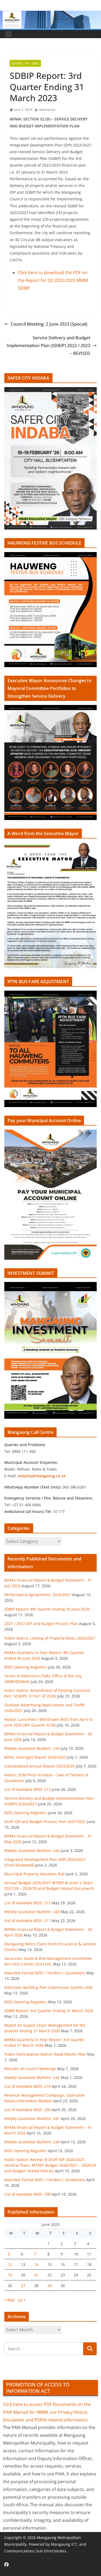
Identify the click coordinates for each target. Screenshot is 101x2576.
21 (36, 2275)
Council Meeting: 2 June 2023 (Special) (49, 324)
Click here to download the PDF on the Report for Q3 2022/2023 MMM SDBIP (53, 280)
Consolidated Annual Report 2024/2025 (40, 1766)
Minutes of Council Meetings (30, 2069)
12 (10, 2264)
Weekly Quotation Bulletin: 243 (32, 1912)
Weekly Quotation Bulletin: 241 (32, 2119)
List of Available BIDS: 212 (27, 1903)
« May (10, 2300)
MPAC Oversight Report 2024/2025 (35, 1757)
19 (10, 2275)
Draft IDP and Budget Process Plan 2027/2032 (45, 1822)
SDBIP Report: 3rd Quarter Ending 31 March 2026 (49, 2011)
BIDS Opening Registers (26, 1667)
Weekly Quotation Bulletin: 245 (32, 1748)
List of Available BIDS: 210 (27, 2086)
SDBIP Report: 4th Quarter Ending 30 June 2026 (47, 1609)
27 (23, 2286)
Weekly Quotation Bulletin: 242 (32, 2077)
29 (50, 2286)
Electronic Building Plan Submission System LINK (48, 1987)
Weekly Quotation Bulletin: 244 (32, 1851)
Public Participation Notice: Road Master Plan (45, 2054)
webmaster (47, 110)
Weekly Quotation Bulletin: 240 (32, 2142)
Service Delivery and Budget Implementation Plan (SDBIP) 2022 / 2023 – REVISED (48, 346)
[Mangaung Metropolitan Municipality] (50, 14)
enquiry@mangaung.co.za (42, 1476)
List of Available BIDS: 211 (27, 1921)
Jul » (22, 2300)
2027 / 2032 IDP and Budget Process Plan (41, 1624)
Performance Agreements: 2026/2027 (38, 1595)
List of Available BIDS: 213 (27, 1789)
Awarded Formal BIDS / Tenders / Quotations (45, 1973)
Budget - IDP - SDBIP (25, 63)
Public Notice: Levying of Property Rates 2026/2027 (50, 1638)
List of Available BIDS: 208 (27, 2194)
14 (36, 2264)
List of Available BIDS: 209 (27, 2110)
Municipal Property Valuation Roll (34, 1874)
